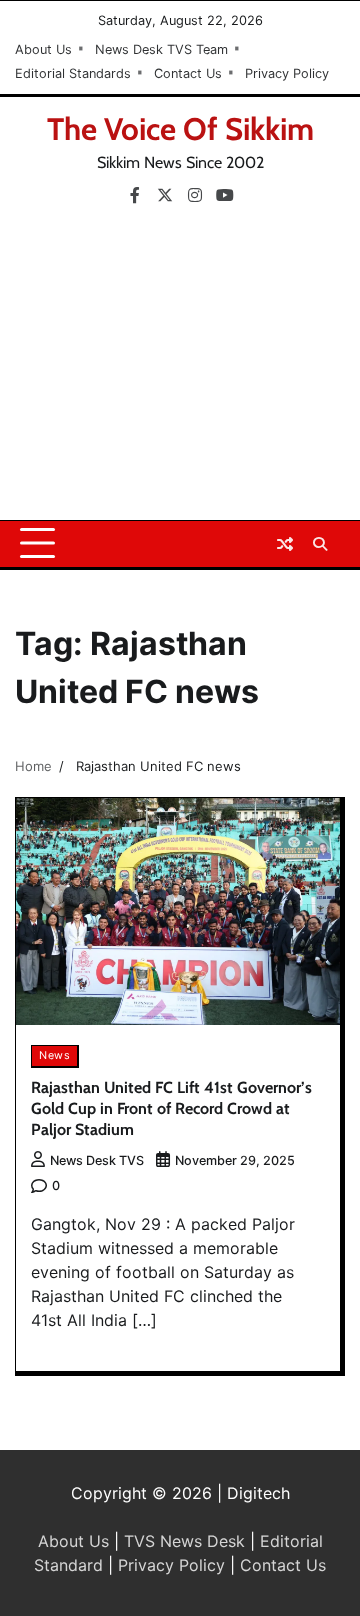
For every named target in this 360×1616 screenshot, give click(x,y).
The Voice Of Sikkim (180, 129)
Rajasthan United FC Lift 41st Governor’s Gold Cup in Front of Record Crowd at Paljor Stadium (171, 1108)
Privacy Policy (287, 73)
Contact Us (188, 73)
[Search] (320, 544)
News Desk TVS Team (161, 49)
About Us (43, 49)
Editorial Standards (73, 73)
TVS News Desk (184, 1541)
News (54, 1055)
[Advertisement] (180, 370)
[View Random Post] (285, 544)
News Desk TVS (97, 1160)
